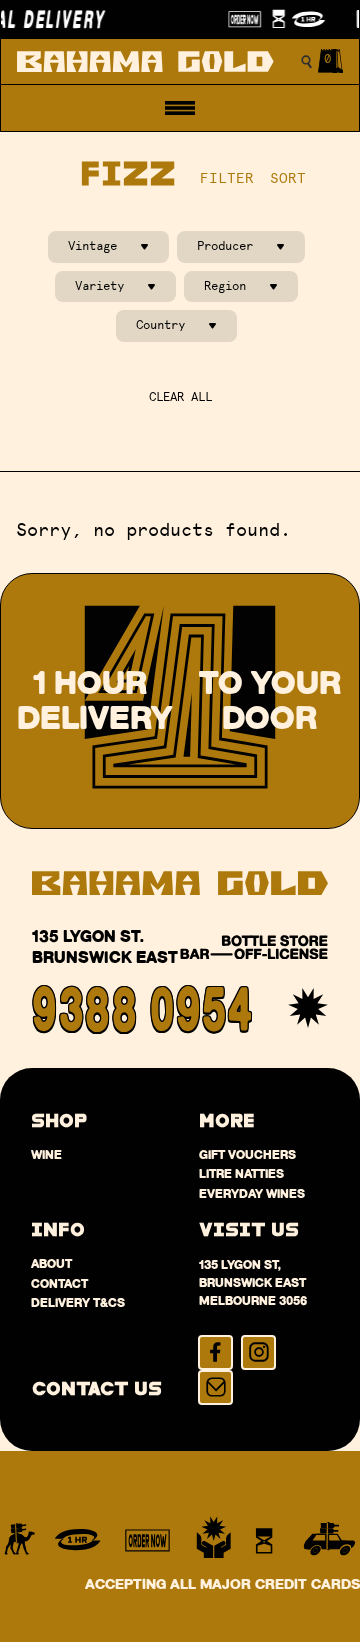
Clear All (180, 397)
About (51, 1263)
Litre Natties (241, 1173)
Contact (59, 1283)
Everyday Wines (252, 1193)
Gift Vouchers (247, 1154)
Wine (46, 1154)
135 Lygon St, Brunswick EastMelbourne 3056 (253, 1282)
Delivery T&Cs (78, 1302)
